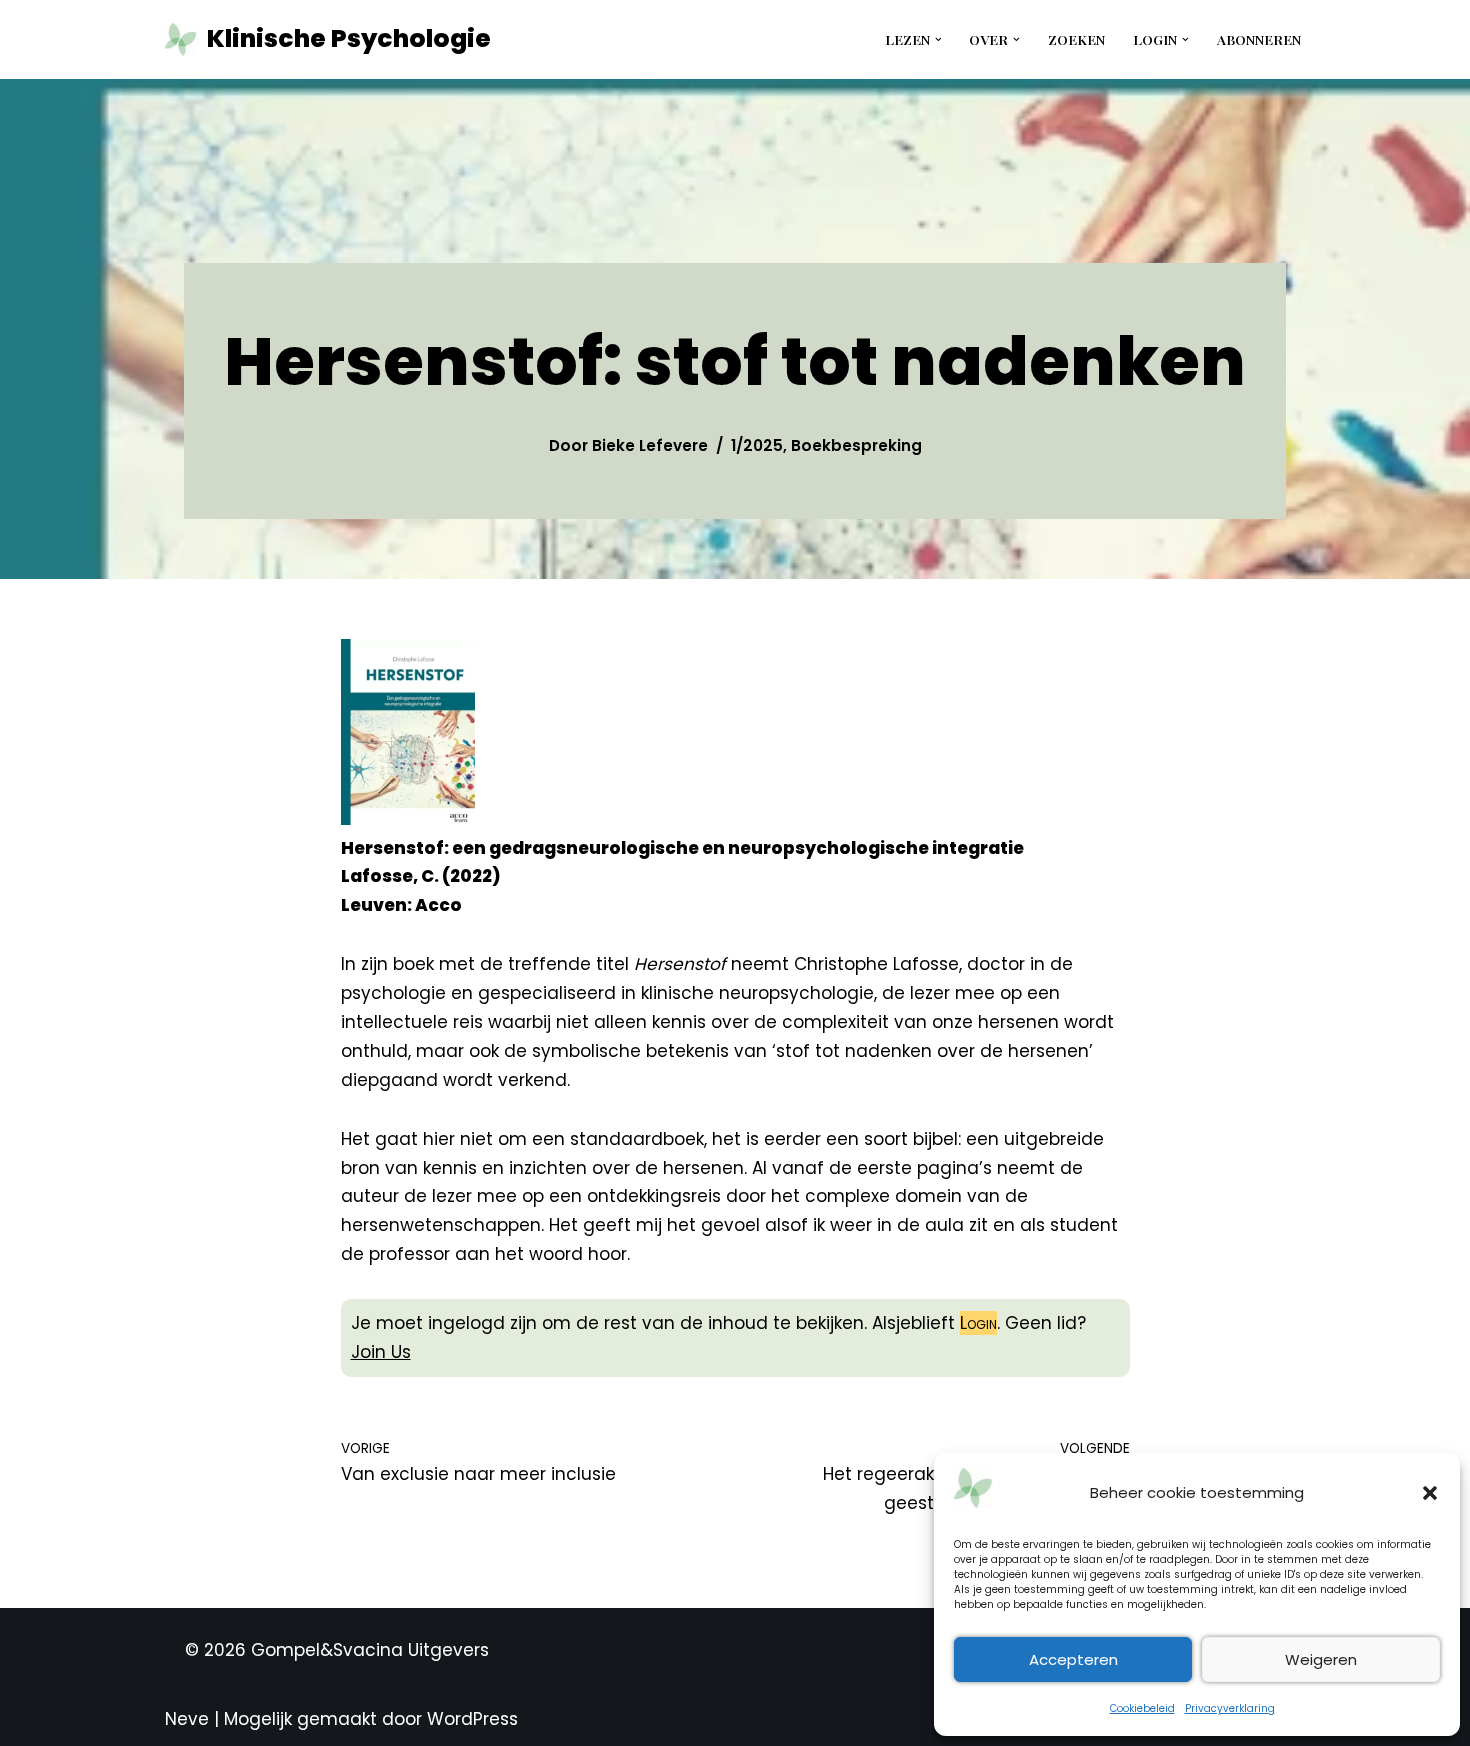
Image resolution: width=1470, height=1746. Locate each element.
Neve (187, 1719)
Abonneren (1259, 39)
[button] (1430, 1493)
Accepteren (1073, 1659)
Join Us (381, 1352)
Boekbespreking (856, 445)
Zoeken (1076, 39)
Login (978, 1323)
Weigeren (1321, 1659)
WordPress (472, 1719)
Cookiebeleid (1142, 1708)
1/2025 (757, 445)
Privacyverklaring (1230, 1708)
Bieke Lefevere (650, 445)
